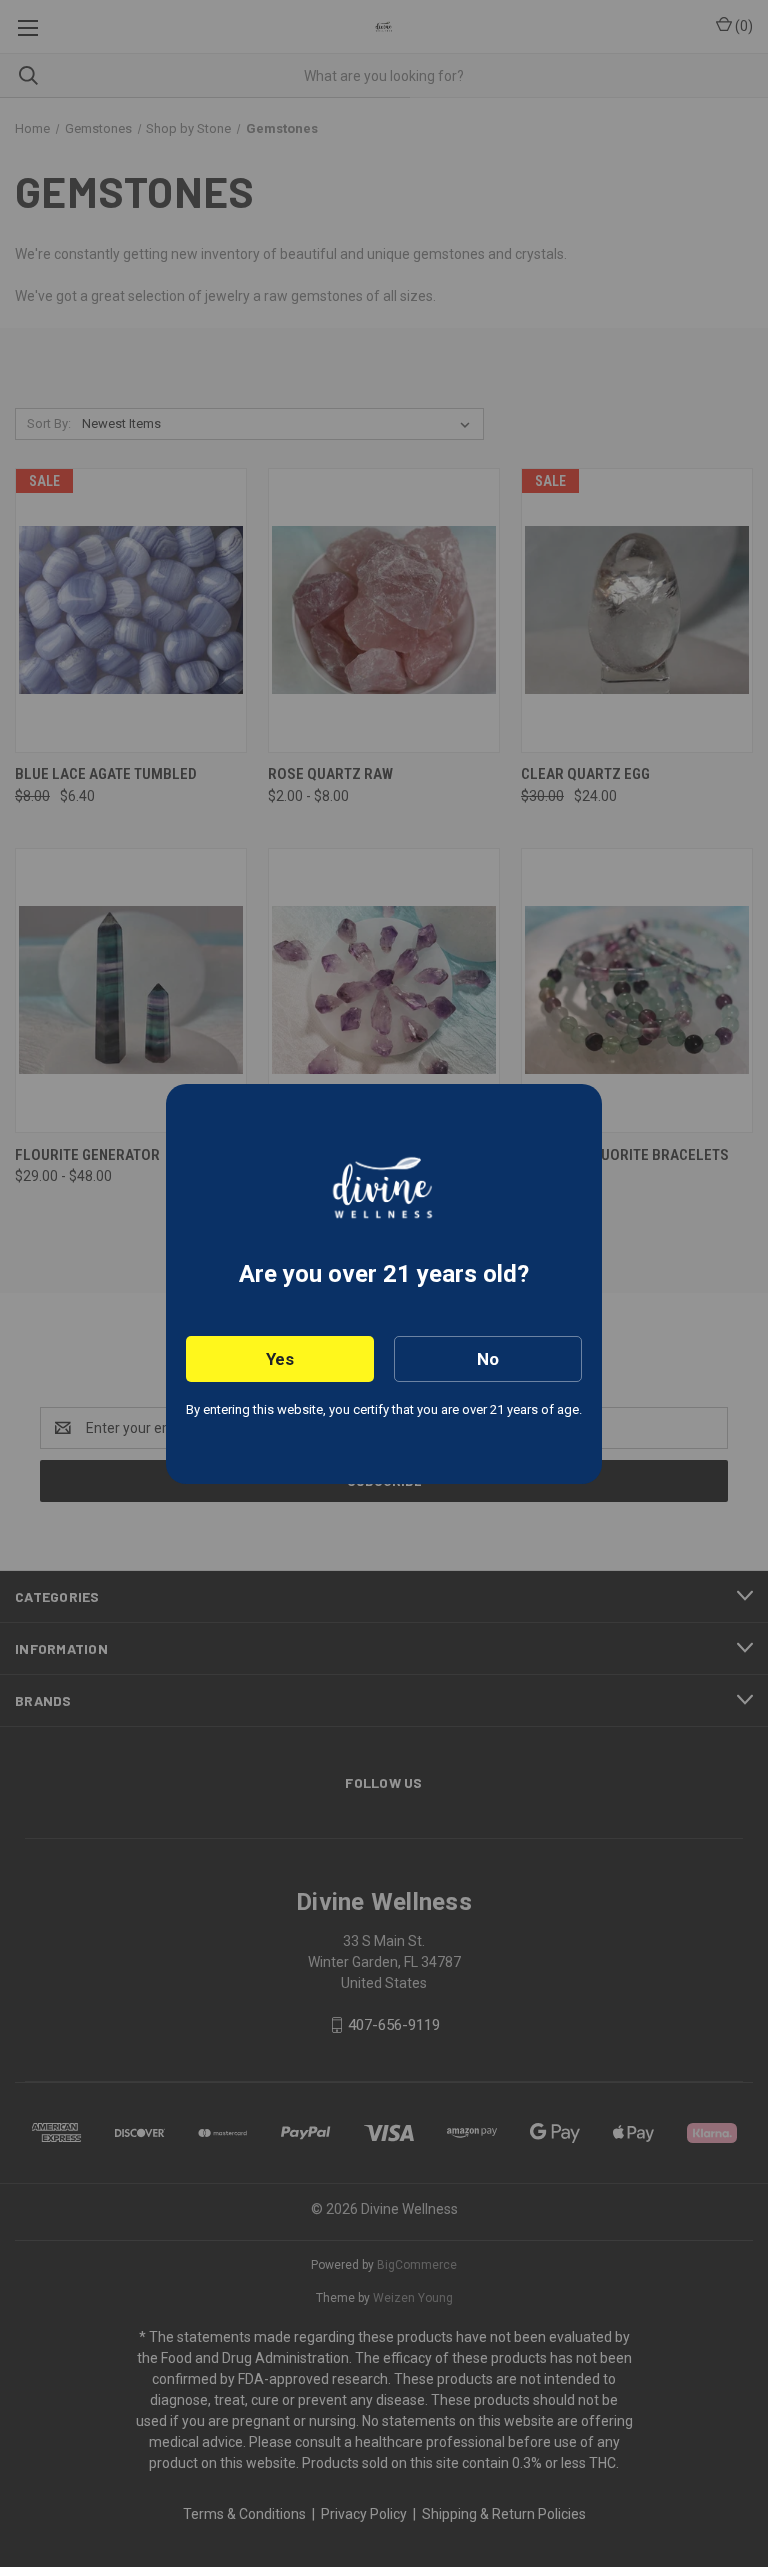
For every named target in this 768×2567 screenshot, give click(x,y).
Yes (280, 1359)
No (488, 1359)
